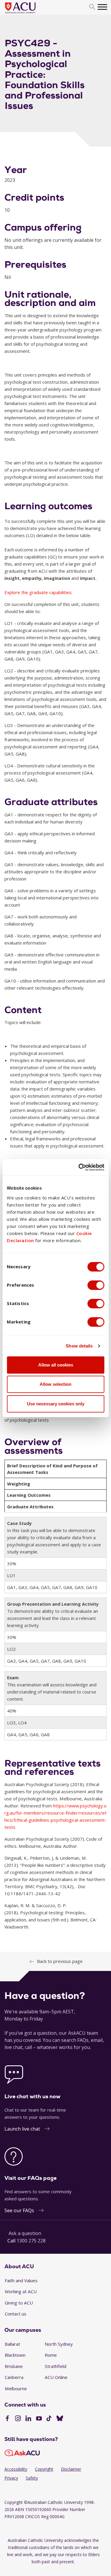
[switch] (96, 1285)
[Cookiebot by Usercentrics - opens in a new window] (79, 1167)
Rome (51, 2355)
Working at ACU (21, 2291)
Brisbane (14, 2366)
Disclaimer (71, 2469)
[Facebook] (7, 2419)
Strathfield (55, 2366)
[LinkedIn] (28, 2419)
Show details (79, 1346)
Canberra (14, 2377)
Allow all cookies (56, 1365)
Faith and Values (21, 2280)
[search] (92, 7)
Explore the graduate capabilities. (38, 592)
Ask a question (25, 2233)
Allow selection (55, 1384)
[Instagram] (18, 2419)
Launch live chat (22, 2129)
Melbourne (16, 2388)
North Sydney (59, 2344)
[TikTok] (49, 2419)
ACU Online (56, 2377)
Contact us (16, 2314)
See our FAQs (19, 2210)
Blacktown (15, 2355)
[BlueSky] (60, 2419)
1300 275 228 (31, 2241)
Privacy (11, 2478)
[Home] (29, 14)
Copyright (44, 2469)
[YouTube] (39, 2419)
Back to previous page (60, 1961)
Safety (32, 2478)
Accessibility (16, 2469)
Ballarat (12, 2344)
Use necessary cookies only (56, 1404)
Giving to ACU (19, 2303)
